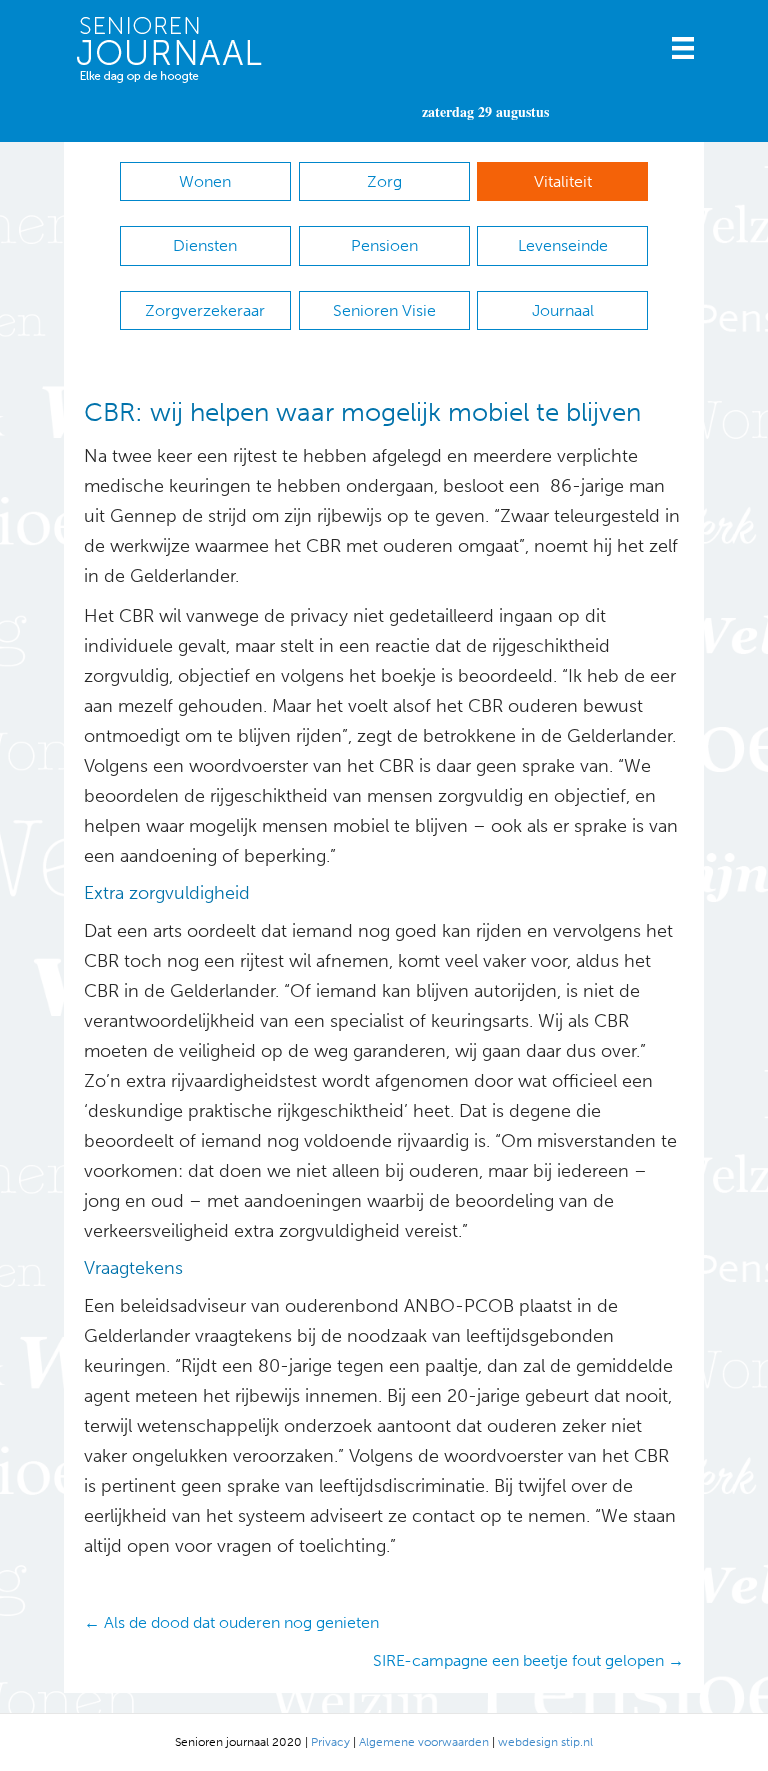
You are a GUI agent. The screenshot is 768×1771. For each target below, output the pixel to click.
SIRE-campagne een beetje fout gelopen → (528, 1660)
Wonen (205, 181)
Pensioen (384, 245)
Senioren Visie (384, 310)
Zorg (384, 181)
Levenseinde (563, 245)
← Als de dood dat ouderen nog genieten (231, 1622)
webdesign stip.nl (545, 1742)
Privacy (330, 1742)
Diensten (205, 245)
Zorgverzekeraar (205, 310)
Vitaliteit (563, 181)
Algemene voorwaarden (424, 1742)
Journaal (563, 310)
